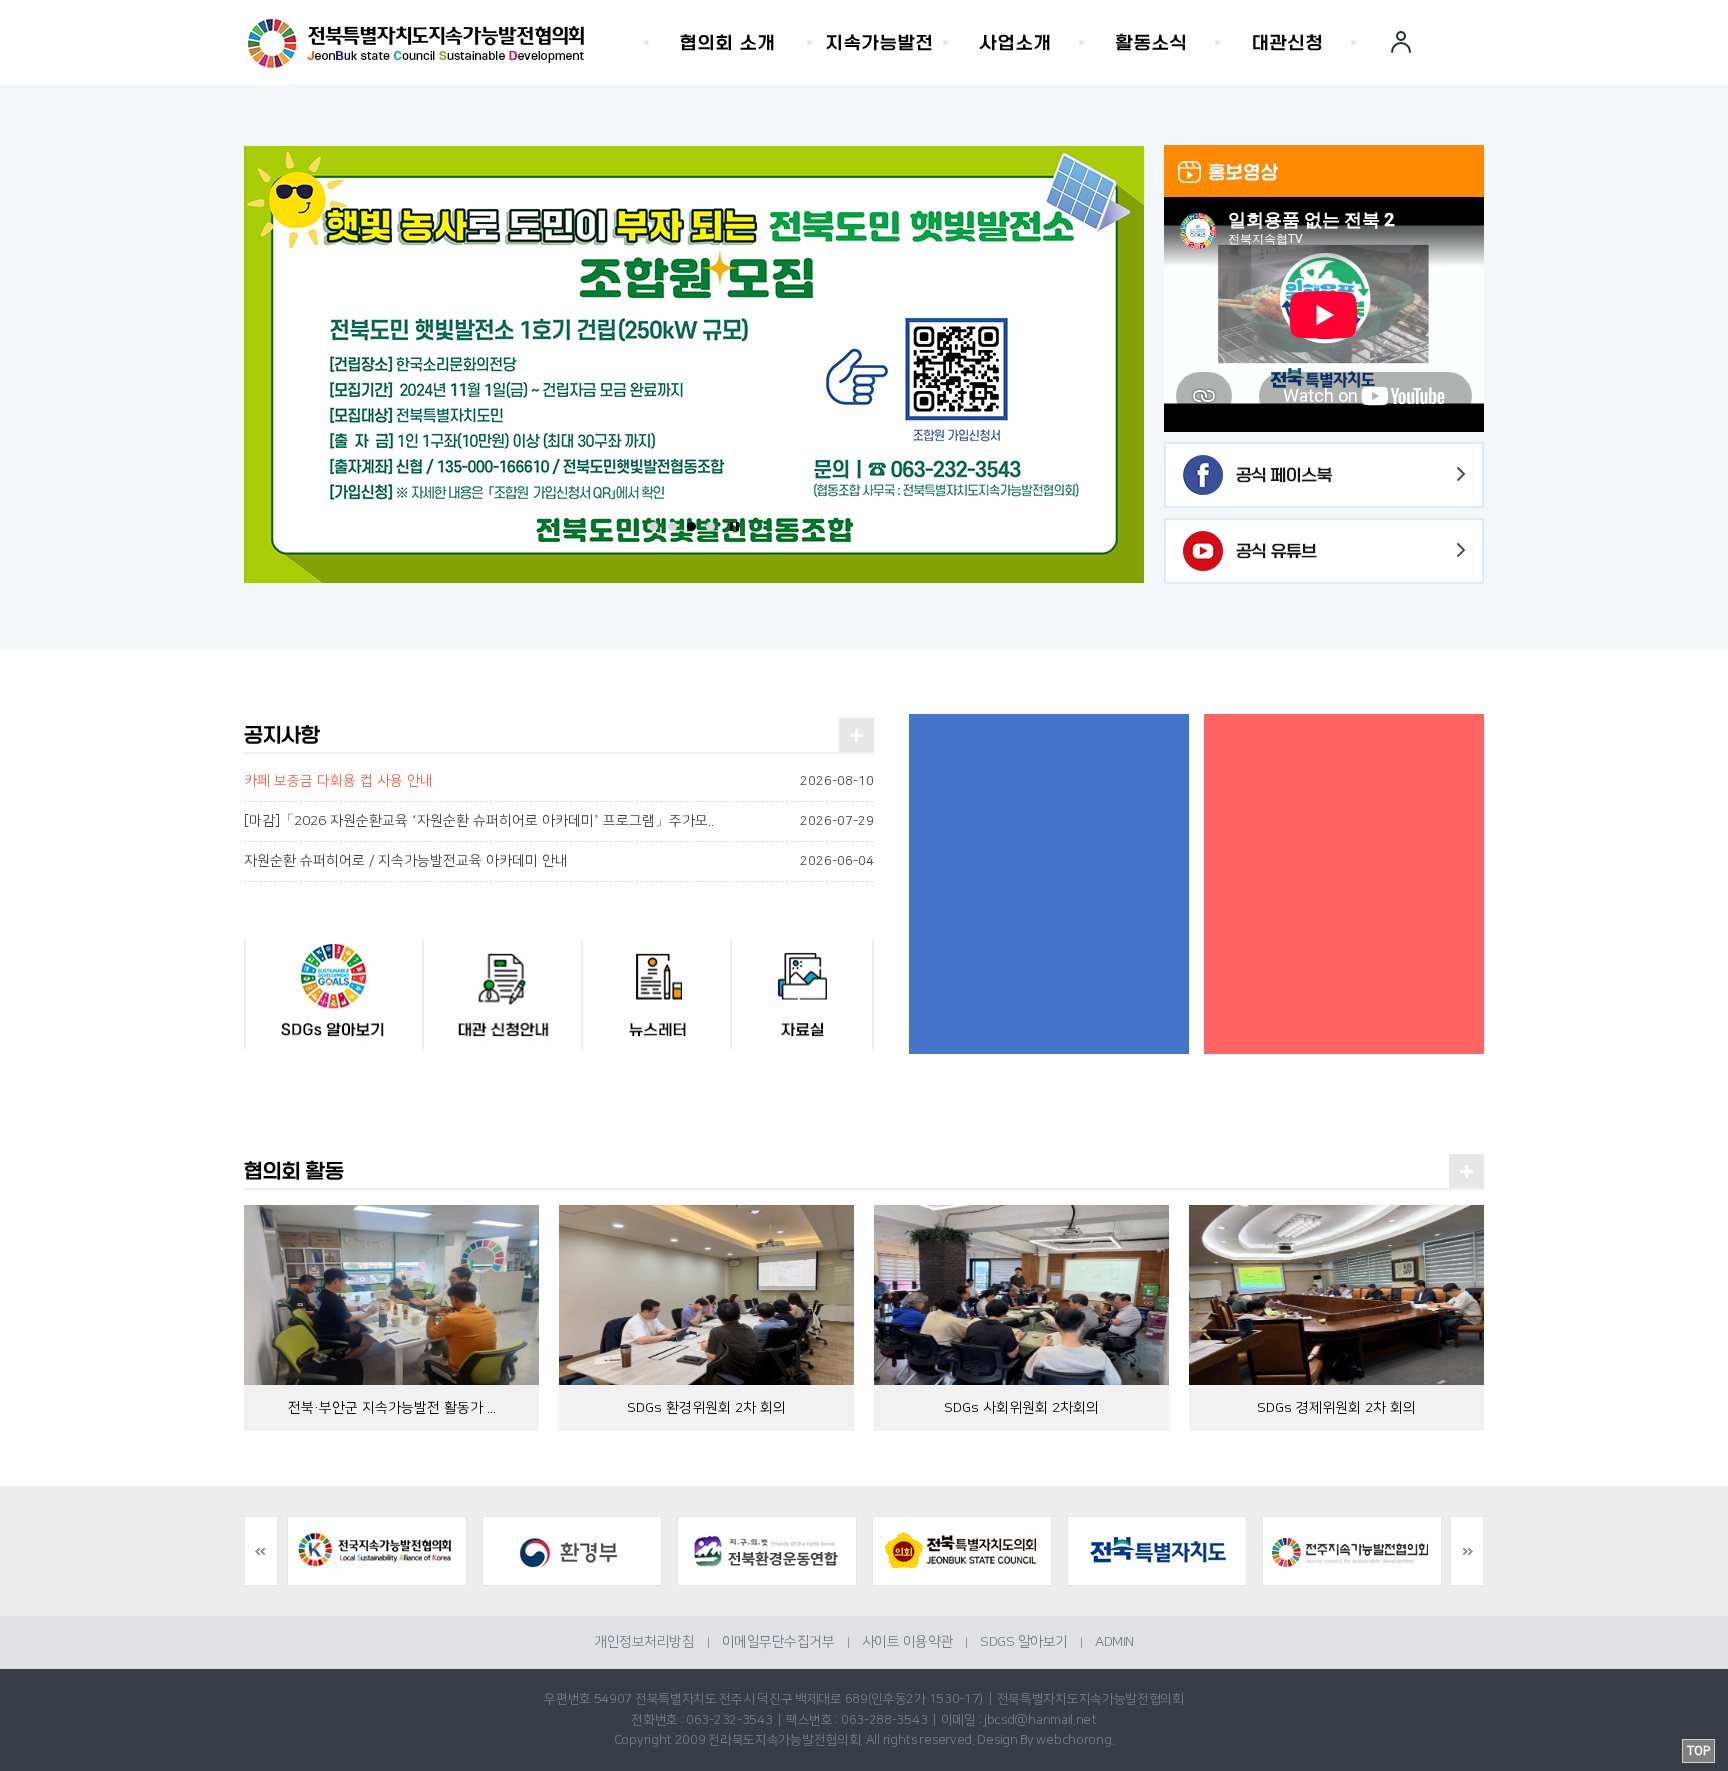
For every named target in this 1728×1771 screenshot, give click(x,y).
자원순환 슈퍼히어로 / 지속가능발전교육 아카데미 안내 (406, 861)
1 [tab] (653, 526)
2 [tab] (672, 526)
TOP (1698, 1751)
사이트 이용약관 (907, 1642)
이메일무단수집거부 (778, 1642)
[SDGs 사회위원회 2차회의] (1021, 1294)
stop (734, 526)
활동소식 (1152, 42)
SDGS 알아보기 (1024, 1642)
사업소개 (1016, 42)
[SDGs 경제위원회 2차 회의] (1336, 1294)
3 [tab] (691, 526)
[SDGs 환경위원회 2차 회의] (706, 1294)
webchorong (1073, 1740)
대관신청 (1288, 42)
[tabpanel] (694, 364)
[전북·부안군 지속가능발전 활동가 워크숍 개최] (391, 1294)
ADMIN (1114, 1642)
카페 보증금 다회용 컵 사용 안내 (338, 781)
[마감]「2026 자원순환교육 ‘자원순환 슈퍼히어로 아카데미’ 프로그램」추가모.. (479, 821)
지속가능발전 (880, 42)
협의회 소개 (728, 42)
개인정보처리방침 (644, 1642)
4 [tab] (710, 526)
